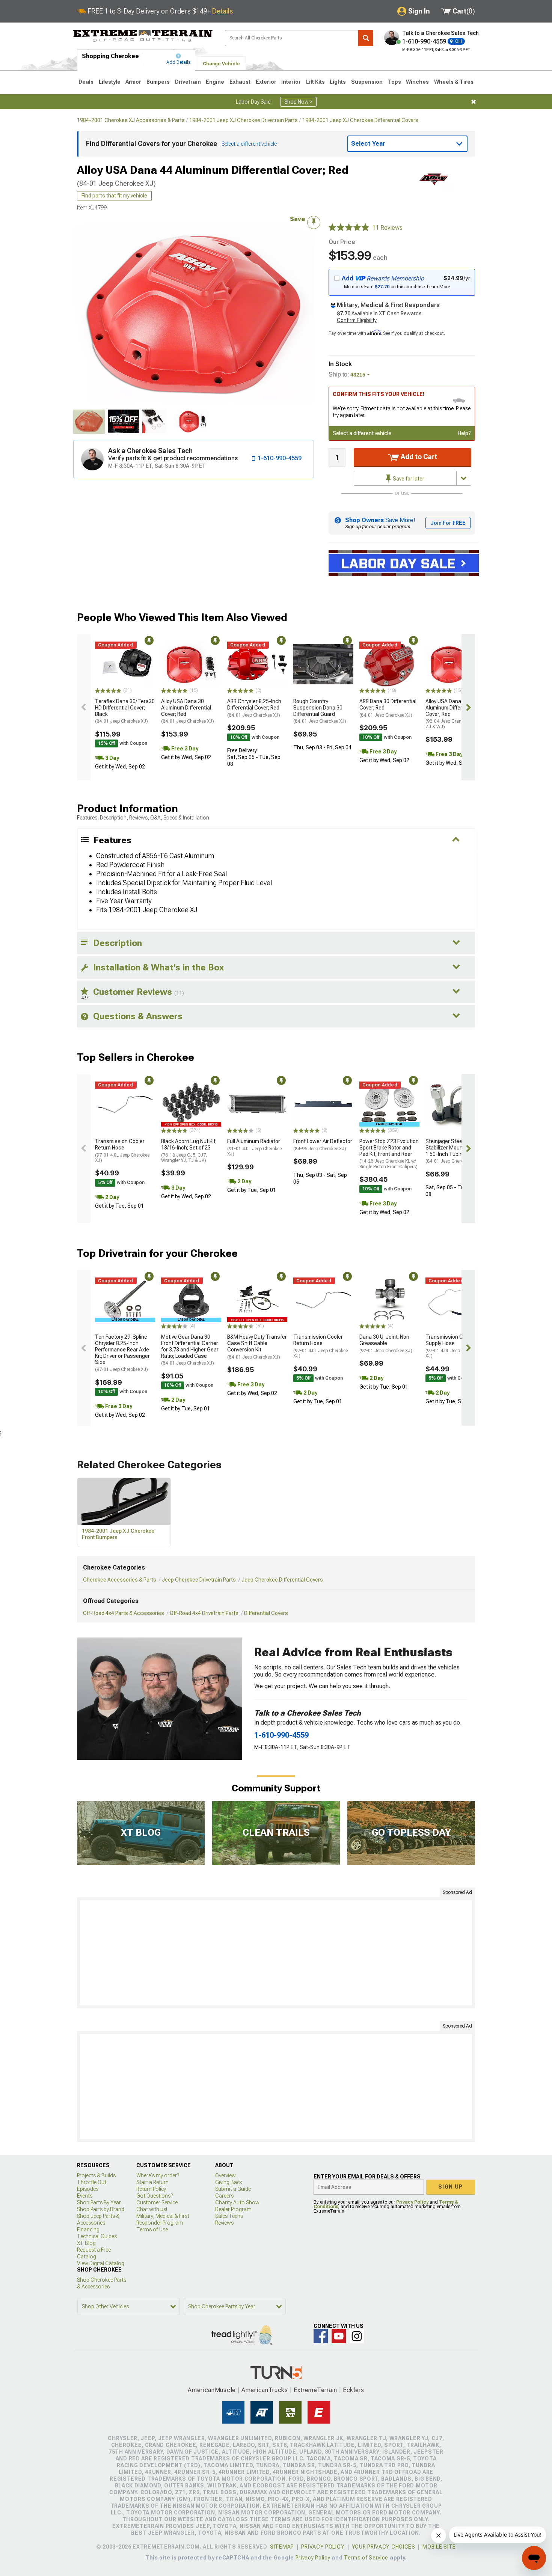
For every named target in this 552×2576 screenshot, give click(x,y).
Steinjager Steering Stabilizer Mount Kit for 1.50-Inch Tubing (452, 1151)
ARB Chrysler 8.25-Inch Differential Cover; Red (254, 708)
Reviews (224, 2223)
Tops (394, 82)
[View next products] (468, 707)
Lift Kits (315, 82)
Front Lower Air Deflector (323, 1145)
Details (222, 11)
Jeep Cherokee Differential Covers (282, 1580)
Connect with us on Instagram (357, 2336)
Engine (215, 82)
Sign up (451, 2187)
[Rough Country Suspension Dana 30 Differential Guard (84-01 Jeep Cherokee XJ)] (323, 664)
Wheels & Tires (454, 82)
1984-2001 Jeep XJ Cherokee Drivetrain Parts (244, 120)
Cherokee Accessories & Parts (120, 1580)
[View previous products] (84, 707)
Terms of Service (366, 2558)
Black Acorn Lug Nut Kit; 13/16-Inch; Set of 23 (189, 1151)
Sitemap (282, 2547)
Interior (291, 82)
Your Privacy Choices (384, 2547)
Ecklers (354, 2390)
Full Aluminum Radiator (254, 1147)
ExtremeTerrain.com (143, 36)
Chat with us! (152, 2209)
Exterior (266, 82)
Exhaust (240, 82)
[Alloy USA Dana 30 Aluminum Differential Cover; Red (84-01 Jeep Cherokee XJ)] (191, 664)
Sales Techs (229, 2216)
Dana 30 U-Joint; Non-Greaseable (386, 1344)
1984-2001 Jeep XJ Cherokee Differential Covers (360, 120)
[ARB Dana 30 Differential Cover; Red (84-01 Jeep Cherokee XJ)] (389, 664)
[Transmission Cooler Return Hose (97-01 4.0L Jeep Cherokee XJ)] (125, 1104)
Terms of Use (152, 2230)
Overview (225, 2175)
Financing (88, 2230)
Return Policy (151, 2189)
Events (85, 2196)
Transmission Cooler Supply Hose (453, 1346)
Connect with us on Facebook (321, 2336)
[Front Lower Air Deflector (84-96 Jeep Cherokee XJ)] (323, 1104)
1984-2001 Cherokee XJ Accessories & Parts (131, 120)
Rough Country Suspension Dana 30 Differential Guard (320, 711)
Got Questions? (155, 2196)
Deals (86, 82)
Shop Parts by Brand (101, 2209)
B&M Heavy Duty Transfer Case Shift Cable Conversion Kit (257, 1347)
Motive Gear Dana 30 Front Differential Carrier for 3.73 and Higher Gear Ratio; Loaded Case (190, 1350)
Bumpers (158, 82)
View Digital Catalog (101, 2263)
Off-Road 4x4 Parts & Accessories (124, 1613)
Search (366, 38)
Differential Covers (266, 1613)
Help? (464, 433)
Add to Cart (418, 457)
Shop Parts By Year (99, 2202)
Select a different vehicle (362, 433)
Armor (133, 82)
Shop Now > (298, 102)
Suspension (367, 82)
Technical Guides (97, 2236)
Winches (417, 82)
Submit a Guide (233, 2189)
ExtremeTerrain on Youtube (339, 2336)
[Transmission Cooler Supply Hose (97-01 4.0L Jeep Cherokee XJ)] (455, 1300)
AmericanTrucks (265, 2390)
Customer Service (157, 2202)
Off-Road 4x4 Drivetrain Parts (204, 1613)
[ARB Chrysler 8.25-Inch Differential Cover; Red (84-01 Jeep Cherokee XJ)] (257, 664)
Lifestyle (110, 82)
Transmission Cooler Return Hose (122, 1151)
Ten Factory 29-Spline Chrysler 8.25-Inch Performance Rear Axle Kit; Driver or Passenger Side (122, 1353)
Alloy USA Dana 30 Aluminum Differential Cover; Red (188, 711)
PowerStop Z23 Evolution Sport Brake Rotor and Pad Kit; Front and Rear (389, 1154)
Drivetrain (188, 82)
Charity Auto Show (237, 2202)
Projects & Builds (96, 2175)
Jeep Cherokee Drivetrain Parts (199, 1580)
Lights (338, 82)
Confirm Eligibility (357, 320)
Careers (224, 2196)
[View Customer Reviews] (349, 228)
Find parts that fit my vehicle (114, 196)
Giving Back (229, 2182)
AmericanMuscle (212, 2390)
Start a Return (152, 2182)
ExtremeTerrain (315, 2390)
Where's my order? (158, 2175)
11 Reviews (387, 228)
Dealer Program (233, 2209)
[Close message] (474, 102)
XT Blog (86, 2243)
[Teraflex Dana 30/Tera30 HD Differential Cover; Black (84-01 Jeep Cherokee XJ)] (125, 664)
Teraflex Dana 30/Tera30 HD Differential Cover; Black (125, 711)
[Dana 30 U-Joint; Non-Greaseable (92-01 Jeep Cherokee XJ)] (389, 1300)
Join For (448, 523)
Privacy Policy (412, 2202)
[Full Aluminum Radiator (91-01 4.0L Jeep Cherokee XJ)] (257, 1104)
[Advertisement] (276, 1953)
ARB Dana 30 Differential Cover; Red (388, 708)
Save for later (408, 479)
